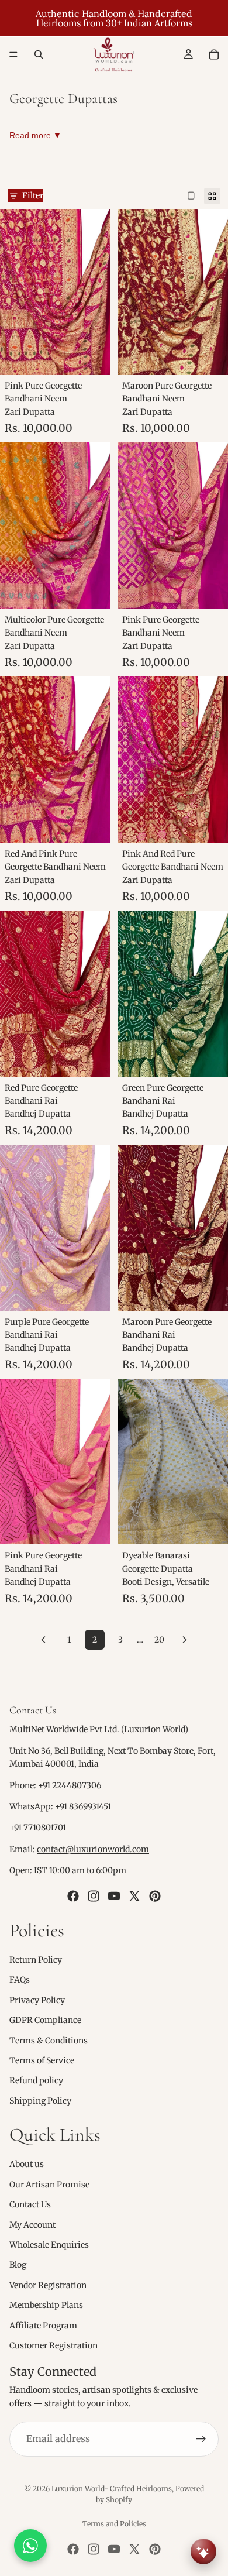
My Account (32, 2224)
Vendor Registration (48, 2285)
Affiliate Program (43, 2325)
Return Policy (36, 1960)
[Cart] (214, 54)
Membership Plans (46, 2305)
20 (159, 1640)
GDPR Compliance (45, 2020)
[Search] (39, 54)
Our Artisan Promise (49, 2185)
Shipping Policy (40, 2100)
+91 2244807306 (70, 1785)
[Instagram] (94, 1895)
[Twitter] (134, 1895)
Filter (33, 195)
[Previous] (43, 1640)
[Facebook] (73, 1895)
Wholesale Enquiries (49, 2245)
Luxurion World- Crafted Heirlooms (112, 2489)
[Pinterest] (155, 1895)
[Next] (185, 1640)
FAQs (20, 1980)
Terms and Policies (114, 2524)
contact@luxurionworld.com (93, 1849)
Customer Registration (53, 2345)
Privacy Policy (37, 2000)
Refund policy (36, 2080)
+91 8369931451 (83, 1806)
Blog (18, 2265)
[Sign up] (201, 2439)
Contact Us (30, 2204)
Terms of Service (42, 2060)
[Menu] (13, 54)
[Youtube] (114, 1895)
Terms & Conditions (49, 2040)
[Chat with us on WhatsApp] (30, 2546)
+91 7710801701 (38, 1828)
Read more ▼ (35, 135)
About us (27, 2164)
